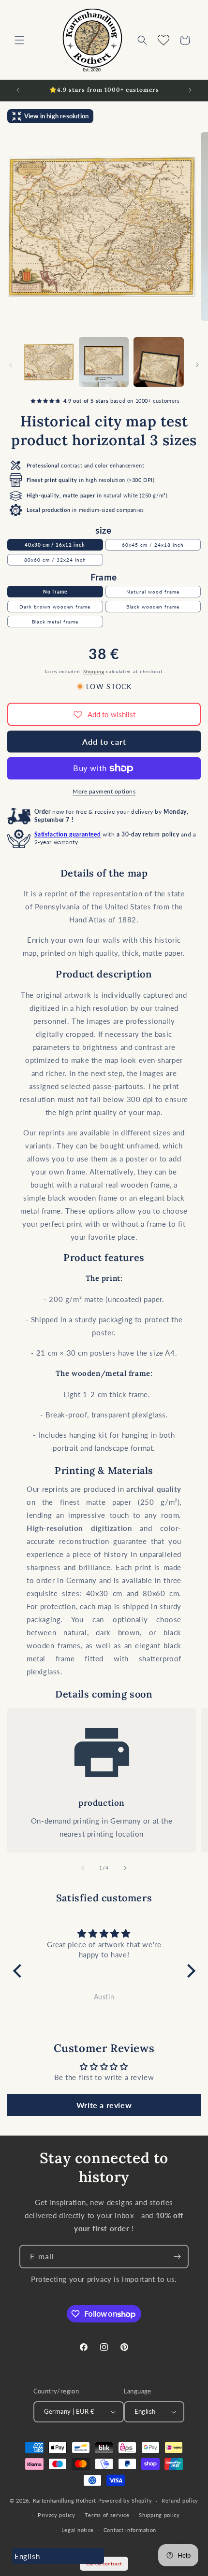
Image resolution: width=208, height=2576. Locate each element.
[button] (19, 40)
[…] (49, 362)
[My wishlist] (163, 40)
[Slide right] (197, 365)
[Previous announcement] (18, 90)
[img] (104, 1933)
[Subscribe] (177, 2257)
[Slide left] (11, 365)
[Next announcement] (190, 90)
